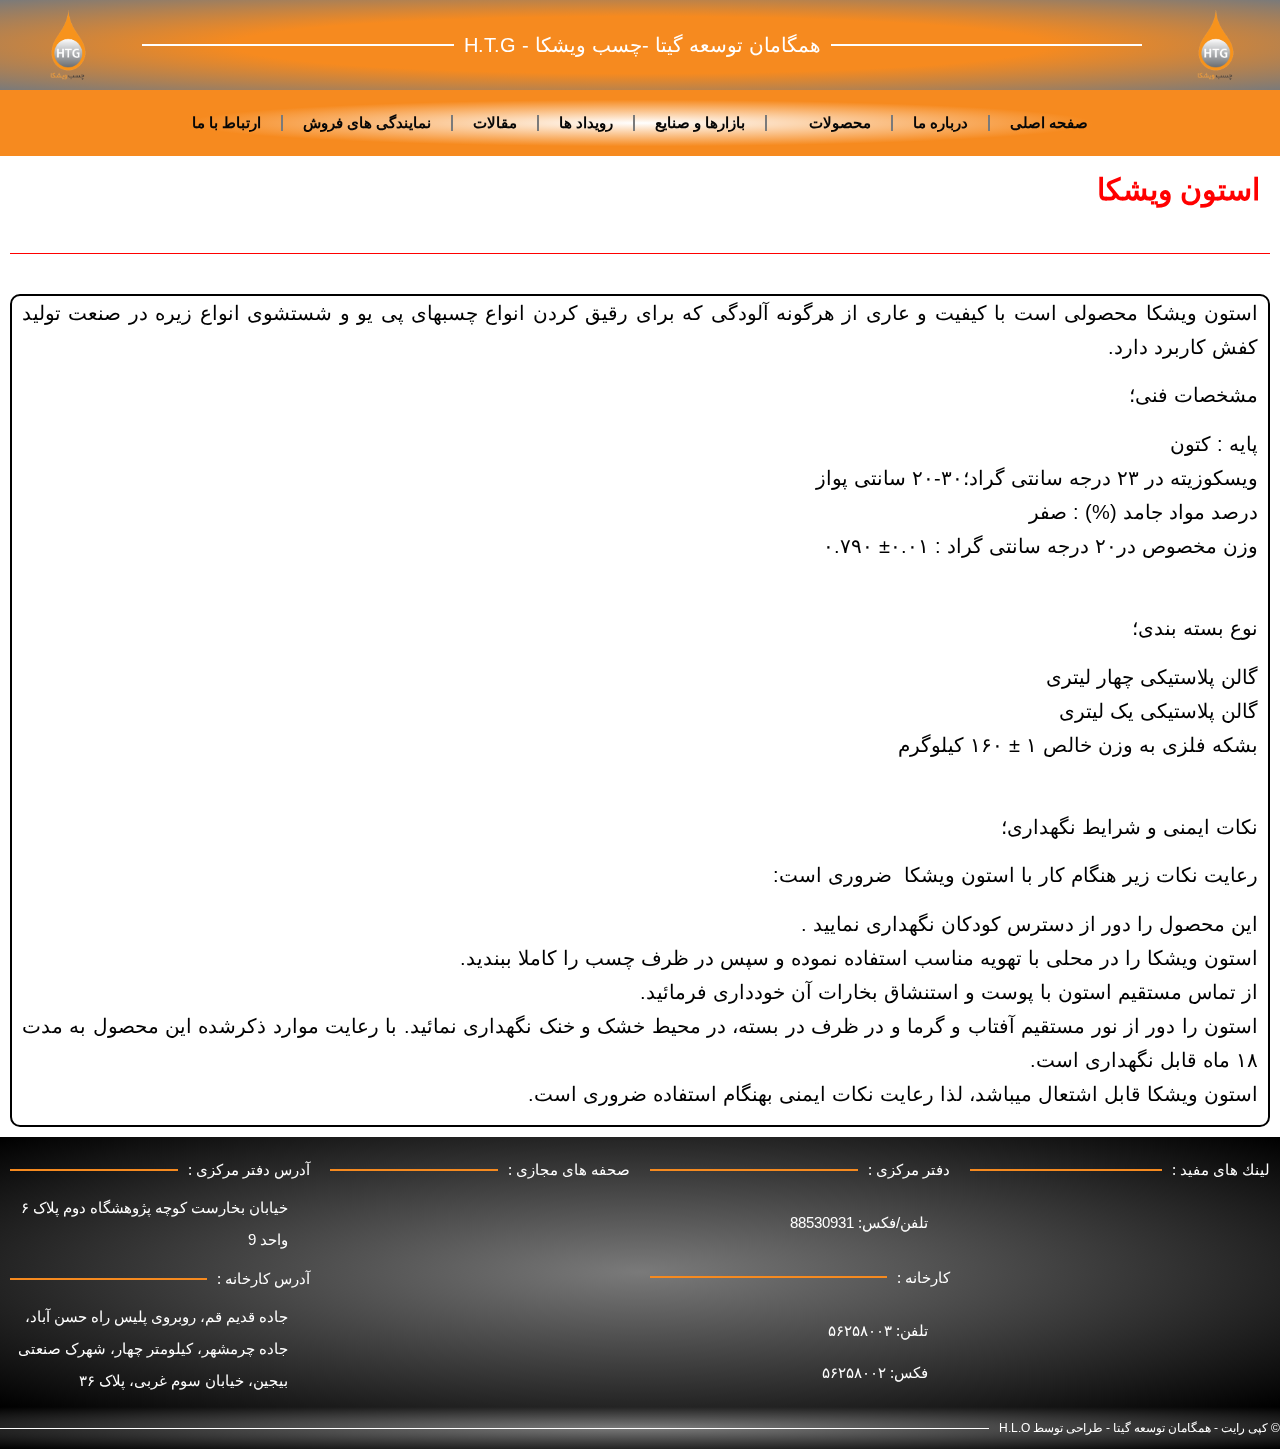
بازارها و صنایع (700, 122)
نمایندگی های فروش (367, 122)
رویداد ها (586, 122)
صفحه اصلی (1049, 122)
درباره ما (940, 122)
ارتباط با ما (226, 122)
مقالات (495, 122)
